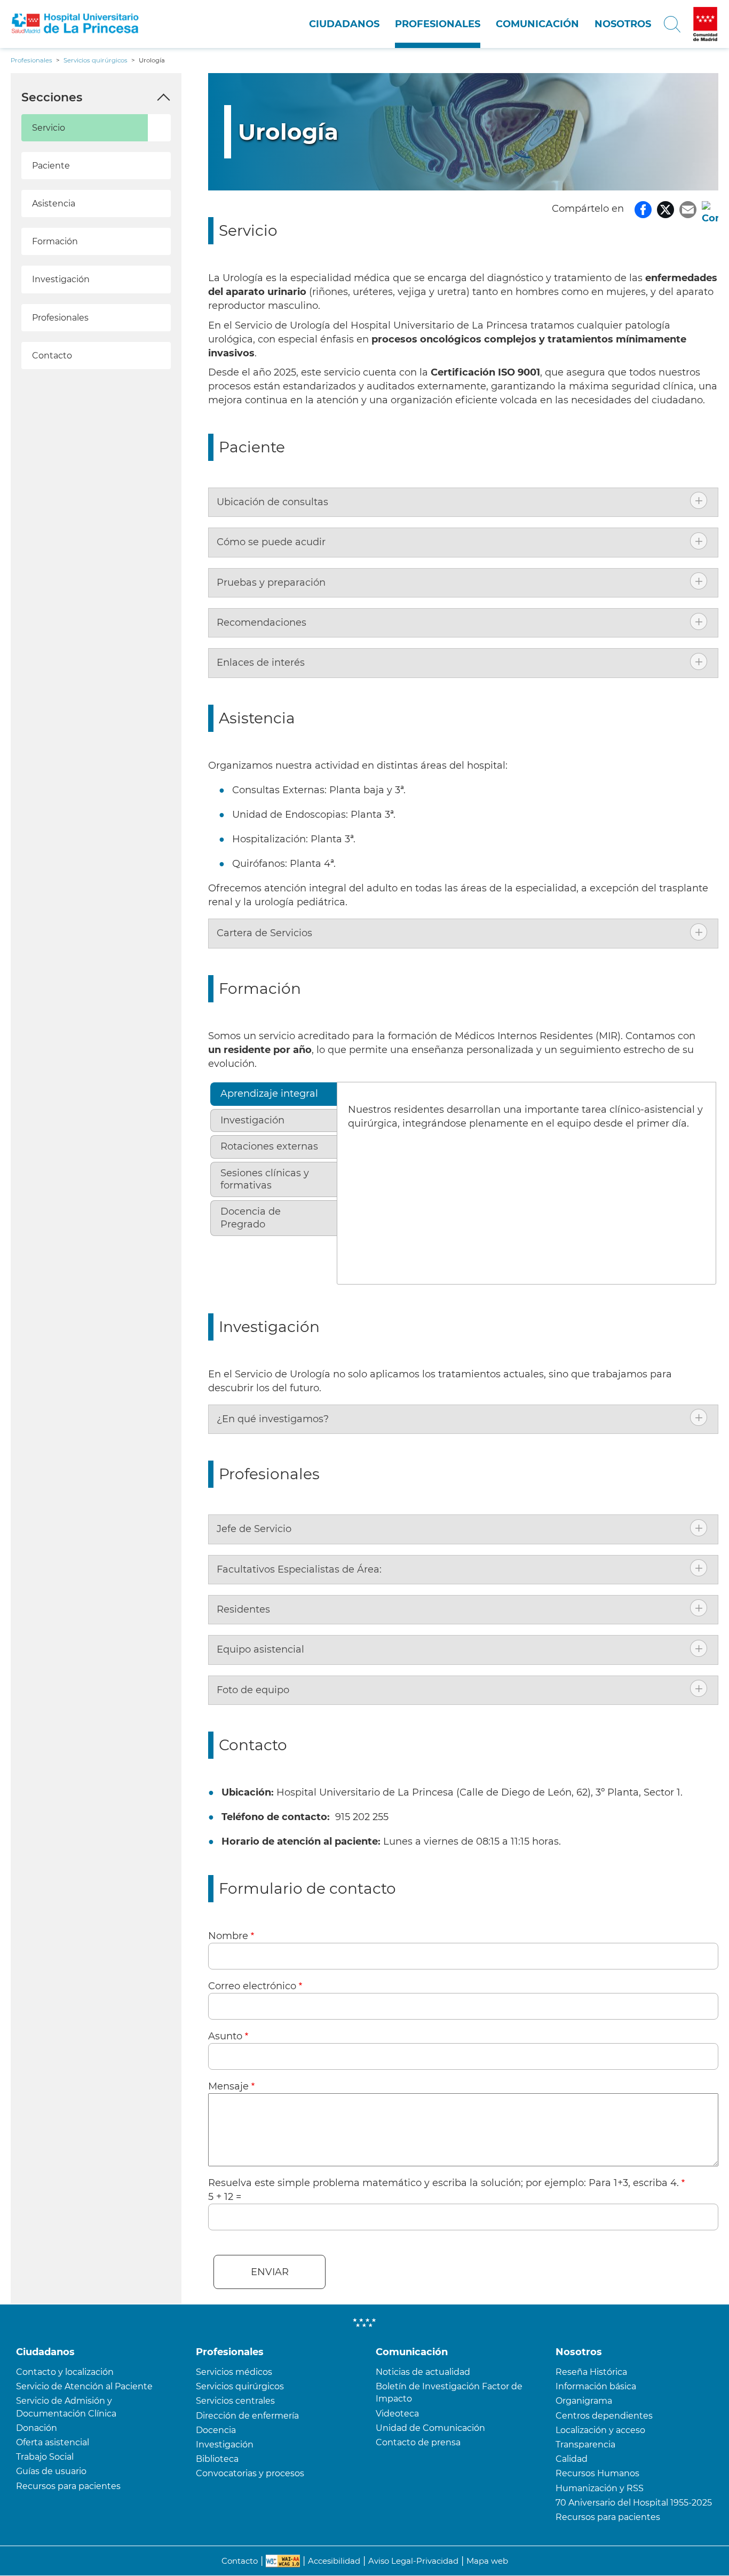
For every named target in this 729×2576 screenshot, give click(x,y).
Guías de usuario (51, 2471)
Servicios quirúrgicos (240, 2386)
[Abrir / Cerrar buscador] (672, 24)
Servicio (49, 128)
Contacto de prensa (418, 2442)
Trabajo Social (45, 2457)
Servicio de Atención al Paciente (84, 2386)
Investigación (61, 279)
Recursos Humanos (597, 2473)
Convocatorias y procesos (250, 2473)
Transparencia (585, 2445)
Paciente (51, 166)
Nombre (228, 1936)
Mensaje (228, 2086)
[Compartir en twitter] (665, 209)
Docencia (216, 2430)
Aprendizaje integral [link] (269, 1094)
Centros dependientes (604, 2416)
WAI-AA (283, 2561)
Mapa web (487, 2561)
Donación (37, 2428)
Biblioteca (217, 2459)
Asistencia (54, 204)
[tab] (463, 502)
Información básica (596, 2386)
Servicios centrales (235, 2401)
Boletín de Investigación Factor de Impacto (449, 2392)
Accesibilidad (334, 2561)
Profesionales (438, 24)
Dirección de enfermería (247, 2416)
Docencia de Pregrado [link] (251, 1218)
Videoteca (397, 2414)
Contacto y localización (65, 2372)
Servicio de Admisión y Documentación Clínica (66, 2407)
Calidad (572, 2459)
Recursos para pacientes (68, 2486)
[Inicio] (77, 24)
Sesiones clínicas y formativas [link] (265, 1179)
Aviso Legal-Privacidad (413, 2561)
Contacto (52, 356)
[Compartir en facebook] (643, 209)
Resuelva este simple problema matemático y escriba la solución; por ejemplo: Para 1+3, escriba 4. (443, 2183)
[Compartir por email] (688, 209)
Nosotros (623, 24)
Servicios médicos (234, 2372)
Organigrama (584, 2401)
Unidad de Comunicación (430, 2428)
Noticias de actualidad (423, 2372)
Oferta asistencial (53, 2442)
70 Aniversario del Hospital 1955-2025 (634, 2503)
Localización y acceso (600, 2430)
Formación (55, 241)
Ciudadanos (344, 24)
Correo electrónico (252, 1986)
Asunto (225, 2036)
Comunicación (537, 24)
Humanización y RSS (600, 2488)
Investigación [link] (252, 1120)
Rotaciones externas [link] (269, 1146)
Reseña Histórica (591, 2372)
